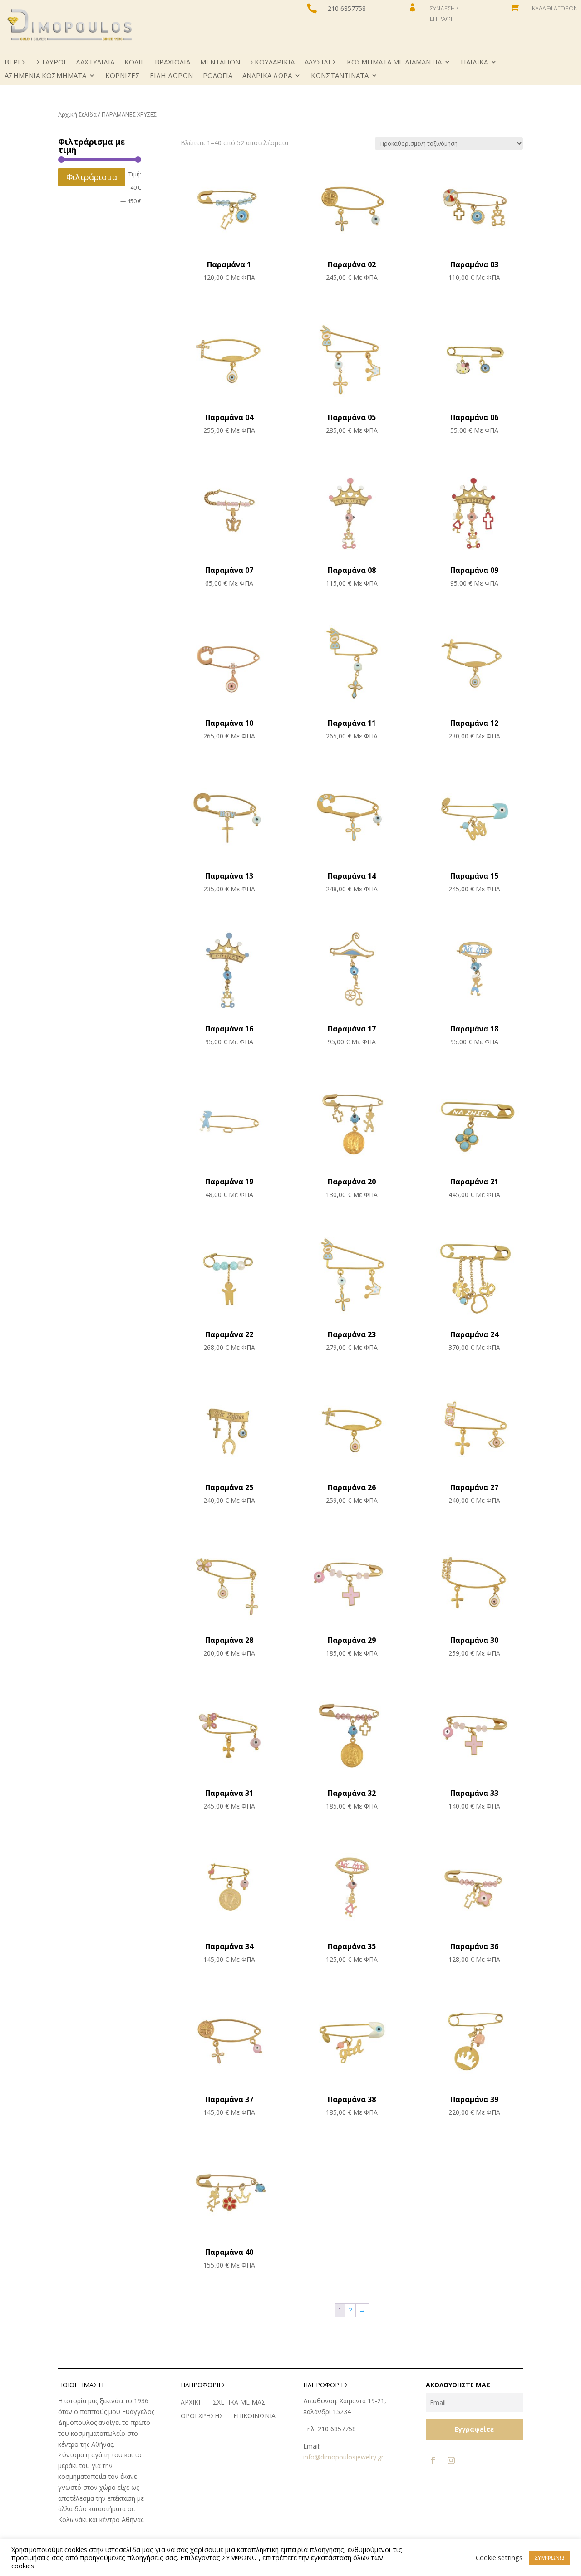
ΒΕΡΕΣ (15, 62)
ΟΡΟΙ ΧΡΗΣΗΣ (202, 2416)
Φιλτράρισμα (92, 177)
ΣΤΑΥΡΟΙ (51, 62)
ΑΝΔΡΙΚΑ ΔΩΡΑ (267, 76)
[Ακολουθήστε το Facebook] (433, 2460)
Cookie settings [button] (499, 2557)
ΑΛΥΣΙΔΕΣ (321, 62)
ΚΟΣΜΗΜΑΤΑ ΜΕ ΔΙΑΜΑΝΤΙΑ (394, 62)
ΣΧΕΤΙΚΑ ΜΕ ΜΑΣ (239, 2403)
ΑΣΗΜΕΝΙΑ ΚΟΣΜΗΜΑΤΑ (45, 76)
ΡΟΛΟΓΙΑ (218, 76)
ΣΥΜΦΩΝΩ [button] (549, 2557)
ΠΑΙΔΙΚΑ (474, 62)
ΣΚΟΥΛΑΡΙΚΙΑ (272, 62)
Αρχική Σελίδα (77, 114)
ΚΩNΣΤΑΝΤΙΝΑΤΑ (340, 76)
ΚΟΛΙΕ (135, 62)
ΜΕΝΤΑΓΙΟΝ (220, 62)
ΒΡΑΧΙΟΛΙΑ (172, 62)
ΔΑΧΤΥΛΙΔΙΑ (95, 62)
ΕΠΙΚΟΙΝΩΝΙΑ (254, 2416)
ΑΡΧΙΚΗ (192, 2403)
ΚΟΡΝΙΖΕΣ (123, 76)
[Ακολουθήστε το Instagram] (451, 2460)
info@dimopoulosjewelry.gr (343, 2457)
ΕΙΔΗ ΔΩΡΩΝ (171, 76)
